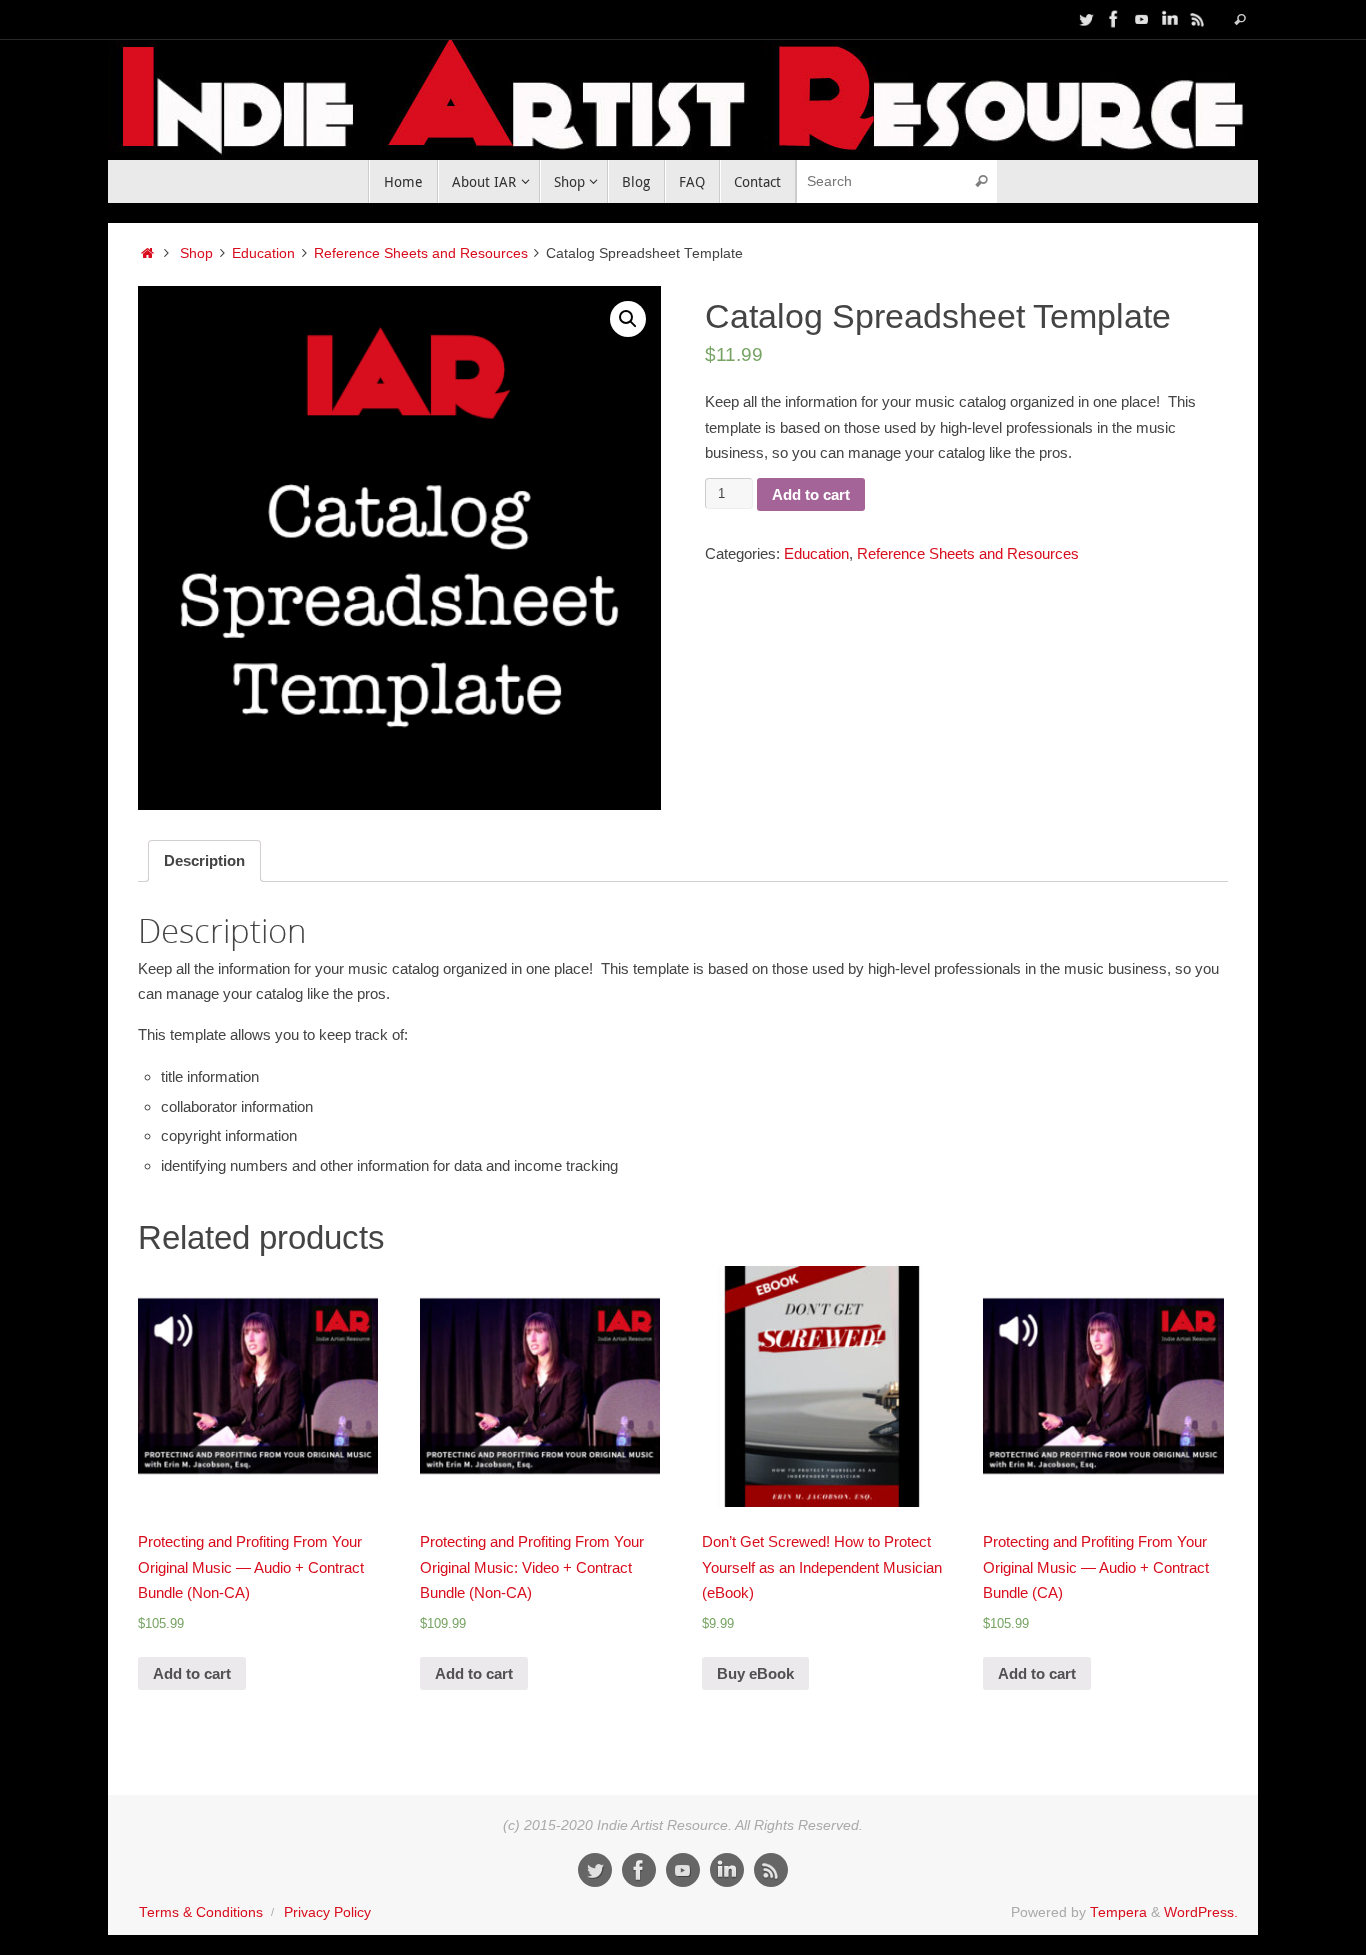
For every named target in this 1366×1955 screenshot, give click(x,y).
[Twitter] (1086, 19)
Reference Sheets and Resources (421, 253)
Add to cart (811, 494)
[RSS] (1198, 19)
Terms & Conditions (201, 1912)
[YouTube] (1142, 19)
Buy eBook (755, 1673)
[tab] (204, 861)
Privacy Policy (327, 1912)
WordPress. (1201, 1912)
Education (263, 253)
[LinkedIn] (1170, 19)
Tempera (1118, 1912)
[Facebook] (1114, 19)
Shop (196, 253)
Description (204, 860)
